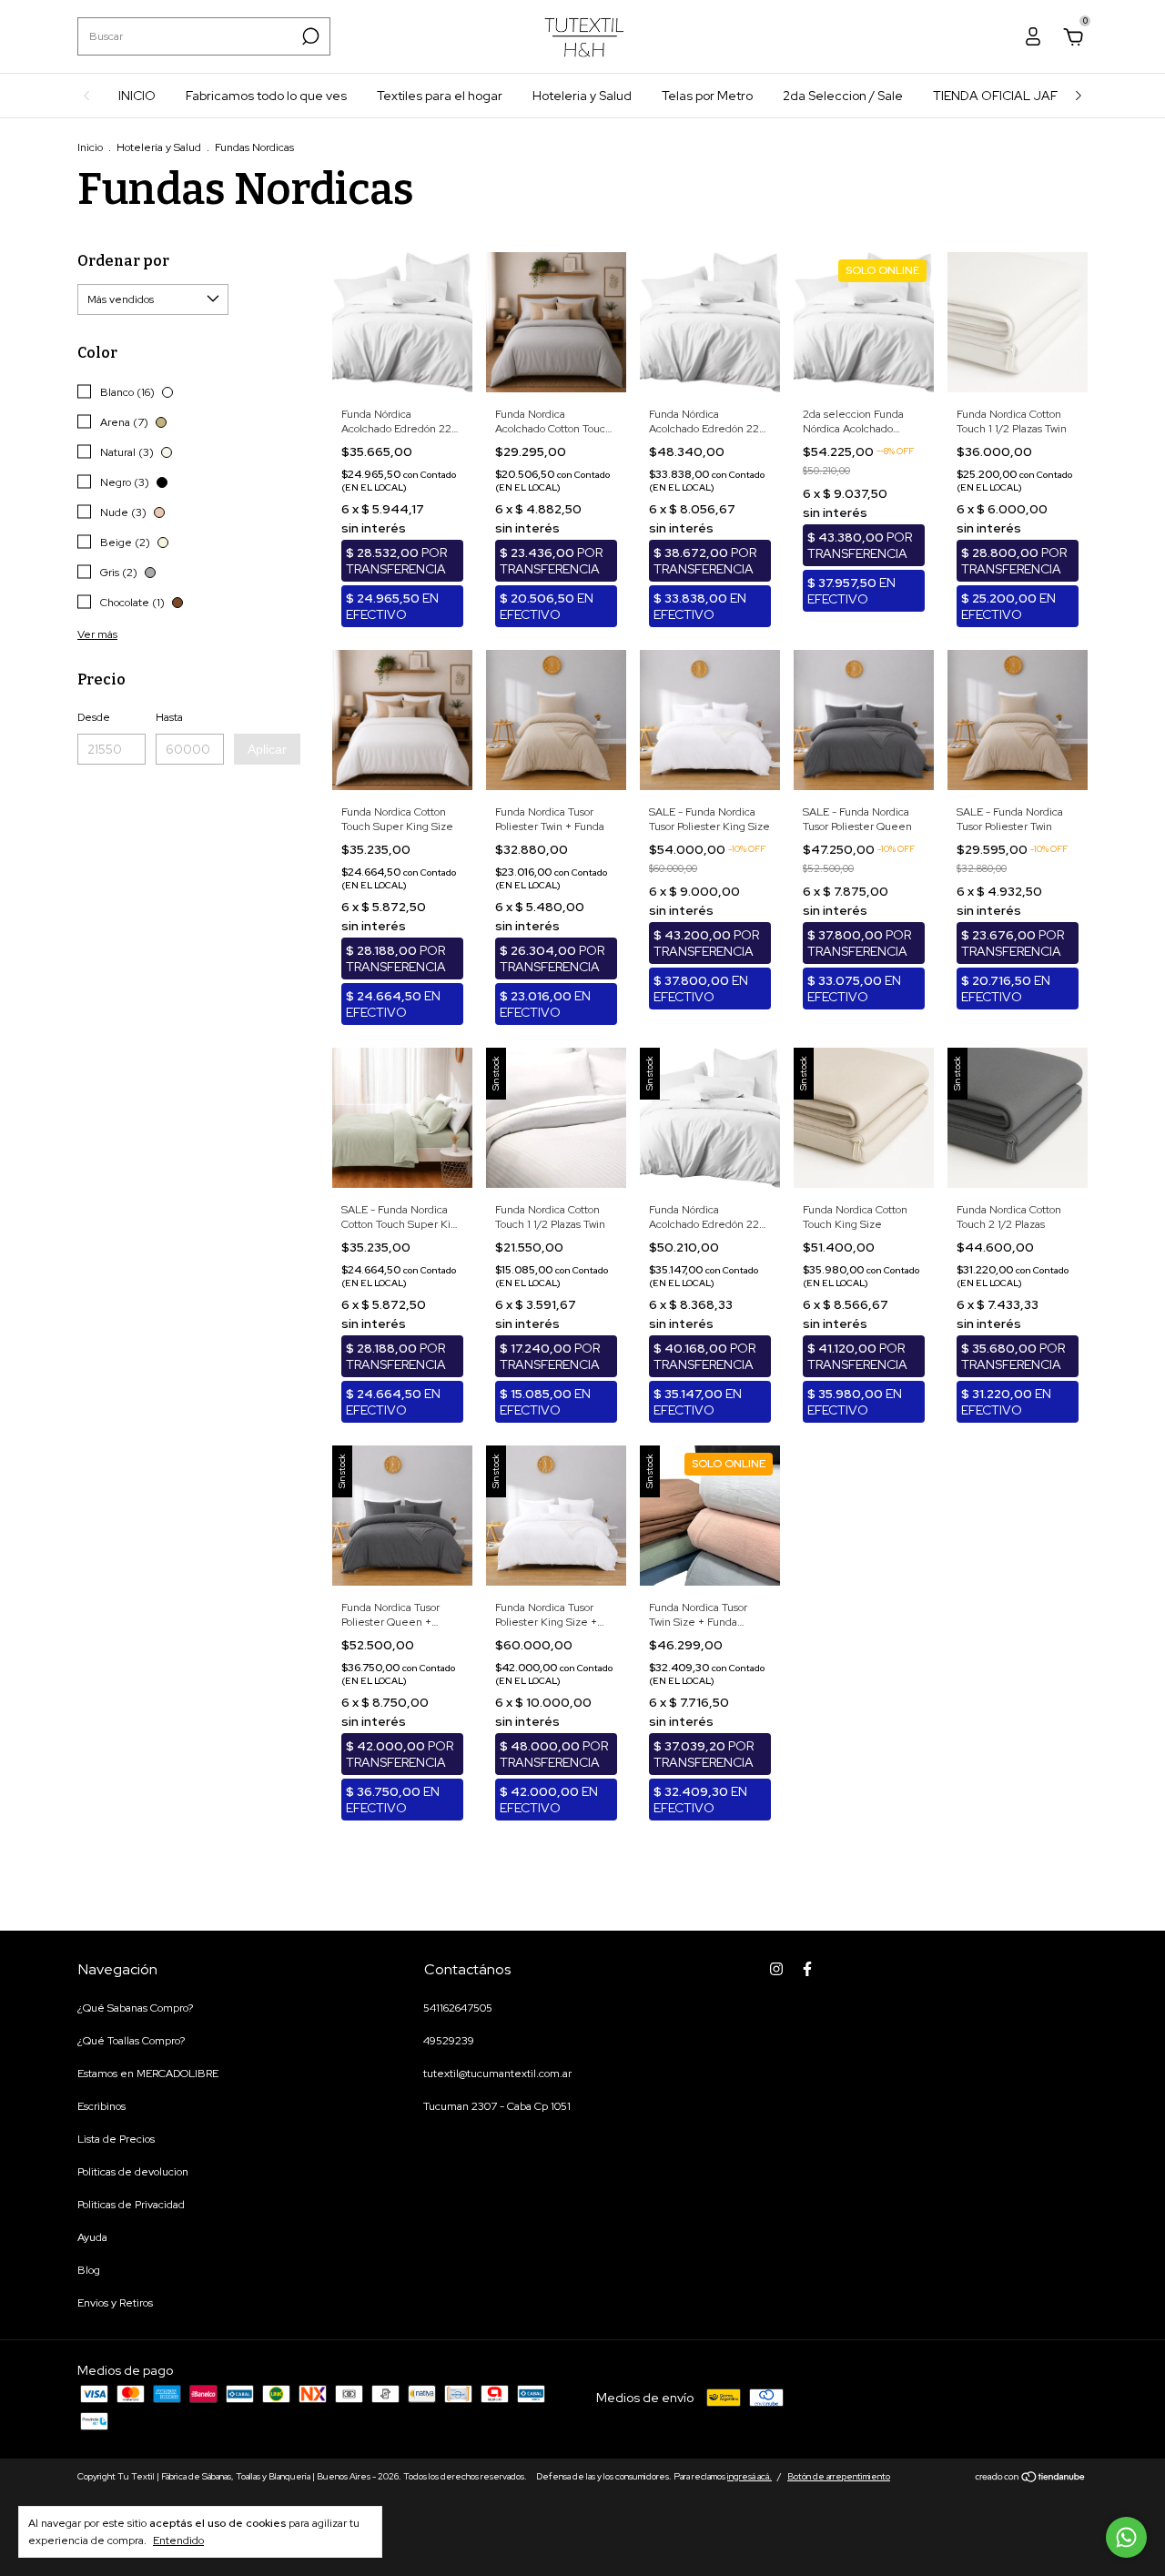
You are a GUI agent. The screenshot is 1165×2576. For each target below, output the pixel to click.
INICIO (137, 96)
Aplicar (267, 749)
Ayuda (92, 2237)
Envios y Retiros (115, 2303)
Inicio (90, 147)
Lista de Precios (116, 2139)
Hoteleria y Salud (582, 96)
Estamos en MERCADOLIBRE (148, 2074)
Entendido (178, 2541)
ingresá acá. (750, 2476)
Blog (89, 2270)
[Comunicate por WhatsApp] (1126, 2537)
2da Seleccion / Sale (843, 96)
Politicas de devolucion (133, 2172)
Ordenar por (123, 261)
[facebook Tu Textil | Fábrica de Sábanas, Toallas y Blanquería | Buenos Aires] (807, 1969)
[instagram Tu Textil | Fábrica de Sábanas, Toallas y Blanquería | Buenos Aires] (776, 1969)
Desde (94, 717)
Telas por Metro (707, 96)
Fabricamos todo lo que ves (266, 96)
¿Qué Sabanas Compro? (135, 2008)
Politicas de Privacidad (131, 2205)
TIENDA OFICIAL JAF (995, 96)
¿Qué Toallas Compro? (131, 2041)
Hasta (169, 717)
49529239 (449, 2041)
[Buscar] (309, 36)
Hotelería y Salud (159, 147)
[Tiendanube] (1031, 2479)
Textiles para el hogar (440, 96)
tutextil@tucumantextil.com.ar (497, 2074)
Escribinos (101, 2106)
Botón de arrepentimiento (839, 2476)
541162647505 (458, 2008)
